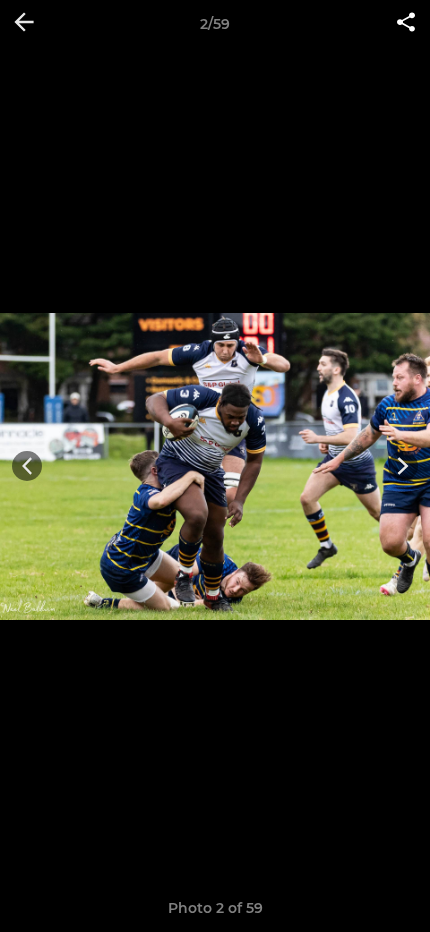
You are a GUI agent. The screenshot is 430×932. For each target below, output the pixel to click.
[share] (406, 24)
